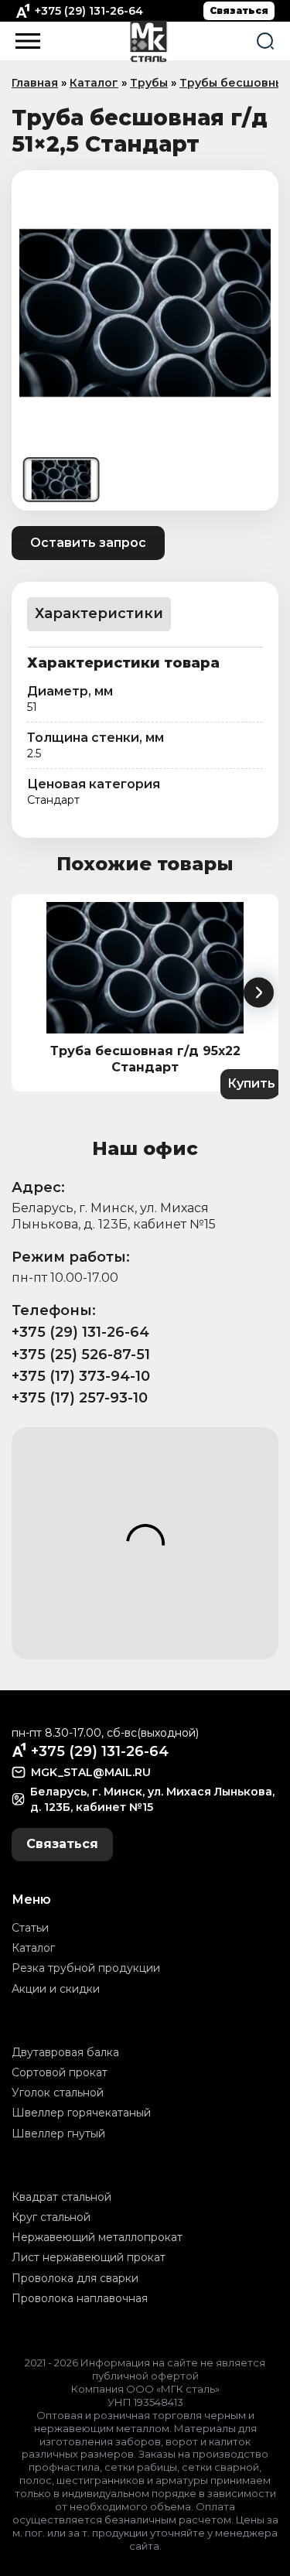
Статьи (30, 1928)
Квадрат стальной (61, 2197)
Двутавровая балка (65, 2052)
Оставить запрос (88, 543)
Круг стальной (51, 2217)
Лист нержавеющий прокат (89, 2257)
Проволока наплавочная (80, 2298)
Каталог (94, 83)
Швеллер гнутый (58, 2134)
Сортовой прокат (60, 2072)
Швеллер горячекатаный (81, 2113)
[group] (145, 313)
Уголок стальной (58, 2093)
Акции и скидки (56, 1989)
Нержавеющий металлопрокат (97, 2237)
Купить (251, 1083)
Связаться (239, 10)
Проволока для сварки (75, 2278)
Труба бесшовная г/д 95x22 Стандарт (145, 1059)
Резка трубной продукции (86, 1968)
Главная (35, 83)
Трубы (149, 83)
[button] (259, 993)
